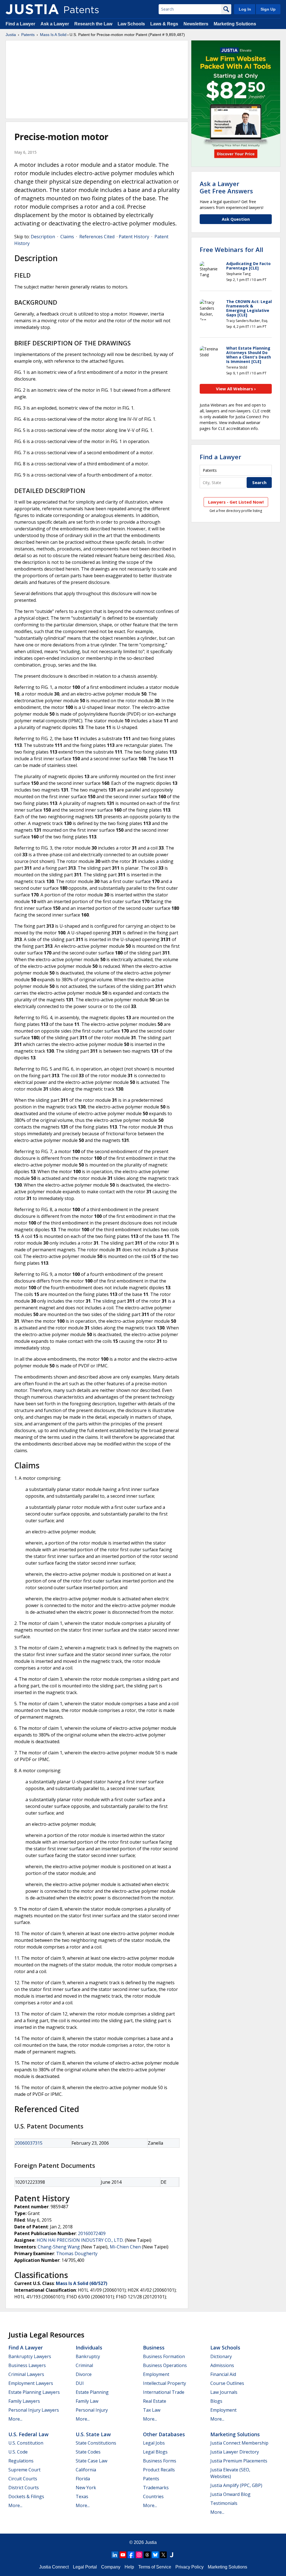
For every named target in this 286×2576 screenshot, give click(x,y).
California (86, 2470)
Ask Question (236, 219)
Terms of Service (155, 2567)
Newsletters (196, 24)
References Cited (97, 237)
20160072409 (92, 2233)
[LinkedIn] (115, 2555)
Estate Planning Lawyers (34, 2392)
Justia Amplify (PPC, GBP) (236, 2485)
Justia (11, 35)
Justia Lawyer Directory (235, 2452)
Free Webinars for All (231, 249)
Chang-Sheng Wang (59, 2247)
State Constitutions (96, 2443)
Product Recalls (159, 2470)
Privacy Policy (190, 2567)
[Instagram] (139, 2555)
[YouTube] (123, 2555)
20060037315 (29, 2143)
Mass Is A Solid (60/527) (82, 2283)
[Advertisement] (97, 80)
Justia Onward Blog (230, 2494)
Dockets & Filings (26, 2496)
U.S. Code (18, 2452)
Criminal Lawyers (26, 2374)
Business (154, 2347)
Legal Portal (85, 2567)
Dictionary (221, 2356)
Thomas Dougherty (77, 2253)
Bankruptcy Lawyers (30, 2356)
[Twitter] (163, 2555)
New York (86, 2488)
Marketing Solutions (235, 24)
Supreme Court (24, 2470)
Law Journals (224, 2392)
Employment (156, 2374)
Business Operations (165, 2365)
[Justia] (32, 9)
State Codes (88, 2452)
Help (129, 2567)
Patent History (134, 237)
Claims (67, 237)
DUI (80, 2383)
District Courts (24, 2488)
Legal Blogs (155, 2452)
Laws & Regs (164, 24)
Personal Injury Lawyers (34, 2410)
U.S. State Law (93, 2434)
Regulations (21, 2461)
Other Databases (164, 2434)
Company (111, 2567)
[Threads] (147, 2555)
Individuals (89, 2347)
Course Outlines (227, 2383)
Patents (28, 35)
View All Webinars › (236, 389)
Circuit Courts (23, 2479)
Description (43, 237)
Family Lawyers (24, 2401)
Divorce (84, 2374)
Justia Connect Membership (239, 2443)
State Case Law (91, 2461)
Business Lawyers (27, 2365)
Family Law (87, 2401)
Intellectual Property (165, 2383)
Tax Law (152, 2410)
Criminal (84, 2365)
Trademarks (156, 2488)
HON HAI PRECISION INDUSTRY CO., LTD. (80, 2240)
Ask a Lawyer (55, 24)
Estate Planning (92, 2392)
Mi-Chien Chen (125, 2247)
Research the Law (93, 24)
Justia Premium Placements (239, 2461)
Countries (153, 2496)
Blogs (216, 2401)
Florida (83, 2479)
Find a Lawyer (20, 24)
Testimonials (224, 2503)
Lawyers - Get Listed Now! (236, 502)
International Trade (164, 2392)
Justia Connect (54, 2567)
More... (15, 2419)
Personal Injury (92, 2410)
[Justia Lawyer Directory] (171, 2555)
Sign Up (268, 9)
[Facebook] (131, 2555)
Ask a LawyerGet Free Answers (226, 187)
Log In (245, 9)
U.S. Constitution (26, 2443)
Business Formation (164, 2356)
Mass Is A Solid (53, 35)
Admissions (222, 2365)
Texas (82, 2496)
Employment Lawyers (31, 2383)
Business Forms (160, 2461)
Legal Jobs (154, 2443)
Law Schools (131, 24)
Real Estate (155, 2401)
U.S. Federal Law (28, 2434)
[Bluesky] (155, 2555)
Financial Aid (223, 2374)
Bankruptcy (88, 2356)
